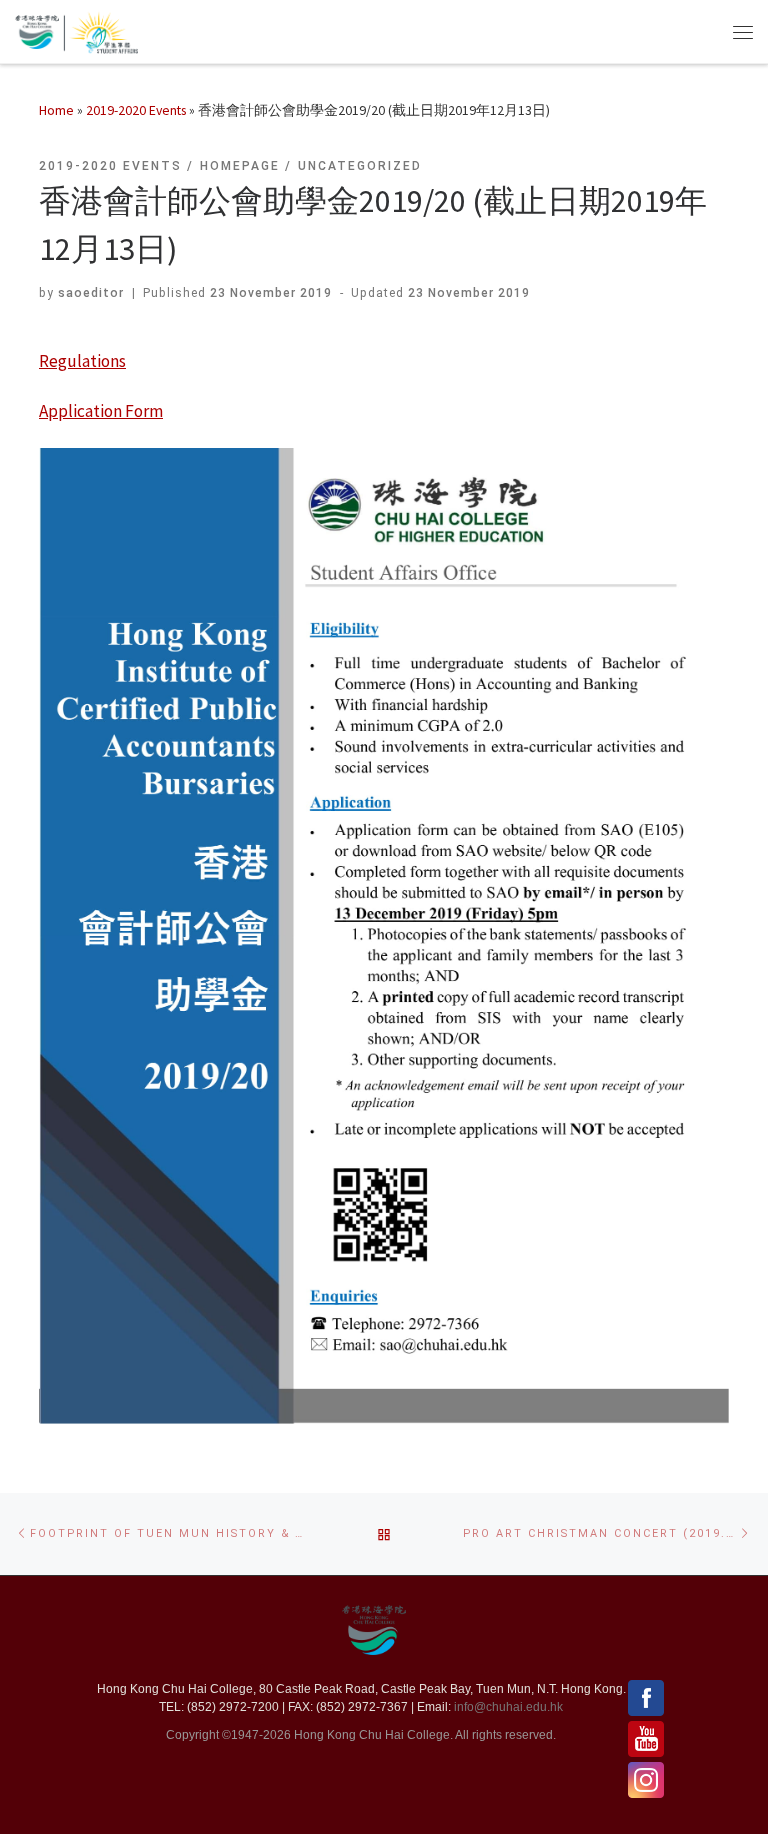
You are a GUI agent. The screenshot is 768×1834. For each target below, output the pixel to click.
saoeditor (91, 293)
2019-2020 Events (136, 110)
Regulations (82, 361)
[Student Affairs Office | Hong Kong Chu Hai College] (100, 29)
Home (56, 110)
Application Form (101, 411)
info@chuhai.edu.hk (508, 1707)
